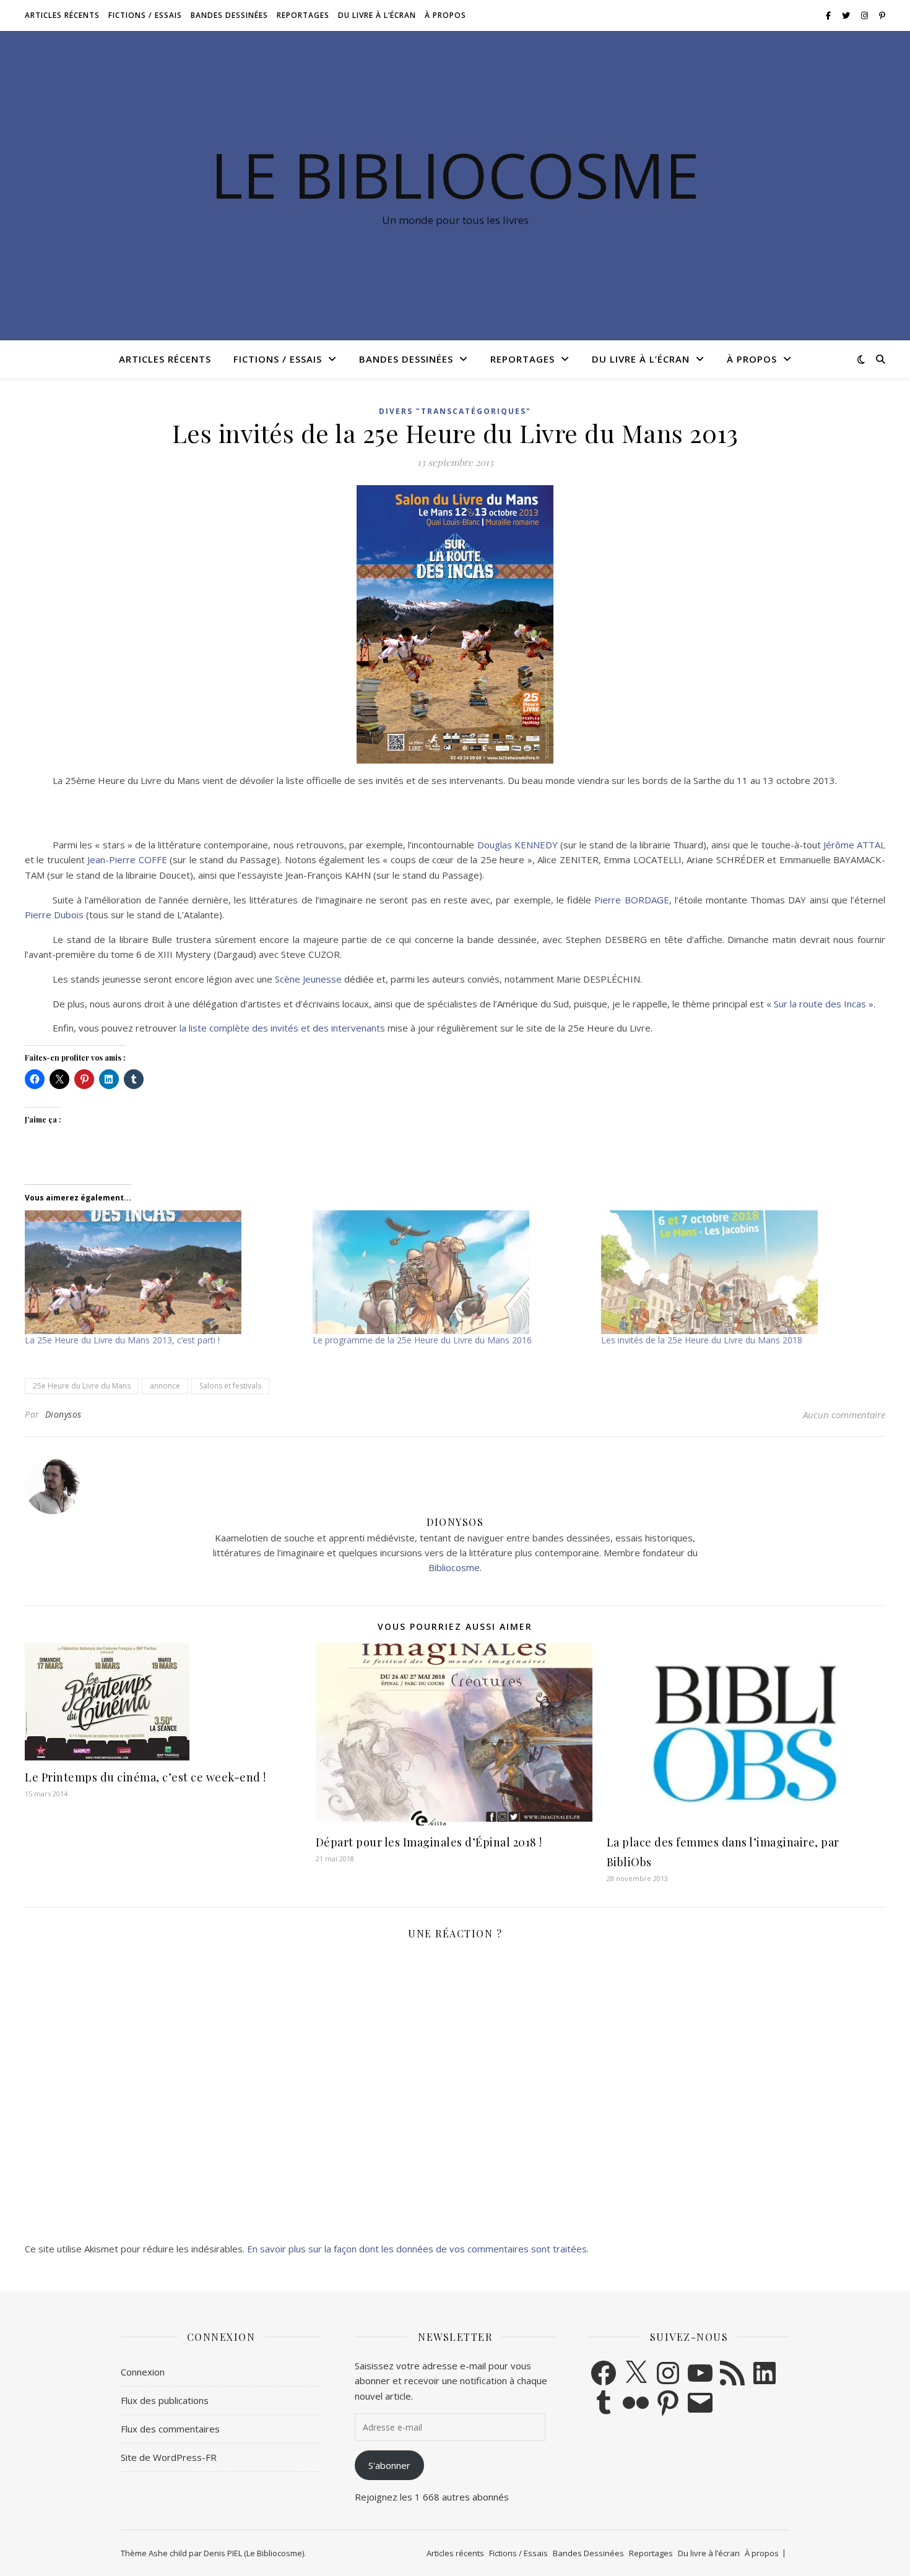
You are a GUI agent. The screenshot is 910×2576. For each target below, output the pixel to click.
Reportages (303, 15)
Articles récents (62, 15)
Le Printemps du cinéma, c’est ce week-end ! (145, 1777)
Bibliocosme (454, 1567)
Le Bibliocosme (455, 174)
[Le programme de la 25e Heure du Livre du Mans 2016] (450, 1272)
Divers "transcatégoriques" (455, 411)
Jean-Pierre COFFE (127, 859)
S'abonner (389, 2465)
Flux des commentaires (170, 2429)
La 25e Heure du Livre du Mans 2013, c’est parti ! (122, 1340)
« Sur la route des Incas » (820, 1004)
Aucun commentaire (844, 1415)
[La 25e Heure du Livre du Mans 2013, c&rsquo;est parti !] (162, 1272)
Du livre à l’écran (377, 15)
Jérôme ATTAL (854, 845)
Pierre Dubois (54, 915)
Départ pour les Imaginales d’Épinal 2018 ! (429, 1842)
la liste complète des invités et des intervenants (282, 1028)
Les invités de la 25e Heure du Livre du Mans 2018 (702, 1340)
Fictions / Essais (145, 15)
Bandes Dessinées (229, 15)
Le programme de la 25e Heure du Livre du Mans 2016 (422, 1340)
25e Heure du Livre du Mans (82, 1386)
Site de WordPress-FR (169, 2457)
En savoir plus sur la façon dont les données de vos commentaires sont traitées (417, 2249)
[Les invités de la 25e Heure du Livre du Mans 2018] (739, 1272)
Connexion (143, 2372)
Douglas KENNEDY (518, 845)
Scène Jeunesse (308, 979)
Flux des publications (165, 2400)
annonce (165, 1386)
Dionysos (63, 1414)
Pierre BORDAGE (631, 900)
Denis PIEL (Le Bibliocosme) (254, 2553)
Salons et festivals (230, 1386)
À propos (445, 15)
